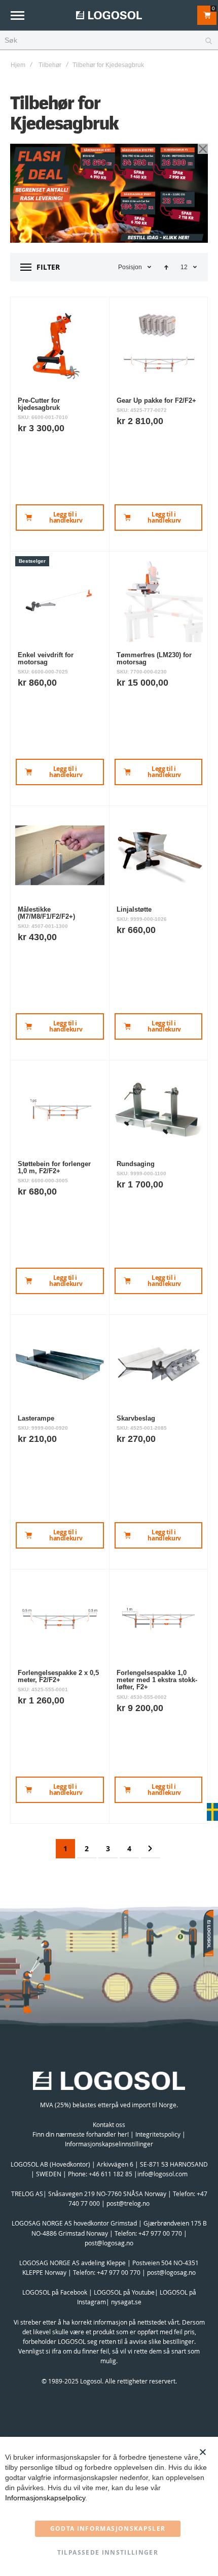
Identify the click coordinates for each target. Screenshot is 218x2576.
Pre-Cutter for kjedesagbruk (39, 404)
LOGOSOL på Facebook (55, 2292)
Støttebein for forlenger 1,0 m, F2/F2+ (54, 1167)
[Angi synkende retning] (166, 267)
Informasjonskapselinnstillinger (109, 2144)
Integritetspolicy (158, 2134)
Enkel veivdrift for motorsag (46, 658)
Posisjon (130, 267)
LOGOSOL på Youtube (124, 2292)
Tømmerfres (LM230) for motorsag (154, 658)
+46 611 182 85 (111, 2174)
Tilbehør (50, 65)
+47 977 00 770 (160, 2233)
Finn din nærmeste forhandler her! (81, 2134)
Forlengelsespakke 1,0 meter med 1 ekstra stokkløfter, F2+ (157, 1680)
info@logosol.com (162, 2174)
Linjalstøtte (134, 909)
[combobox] (109, 41)
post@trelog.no (128, 2203)
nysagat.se (126, 2302)
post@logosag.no (109, 2243)
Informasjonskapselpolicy (45, 2498)
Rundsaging (136, 1164)
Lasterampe (36, 1418)
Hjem (18, 65)
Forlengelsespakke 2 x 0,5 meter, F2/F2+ (58, 1676)
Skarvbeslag (136, 1418)
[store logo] (109, 15)
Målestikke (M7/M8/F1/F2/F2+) (46, 913)
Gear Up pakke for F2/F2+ (156, 400)
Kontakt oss (109, 2124)
